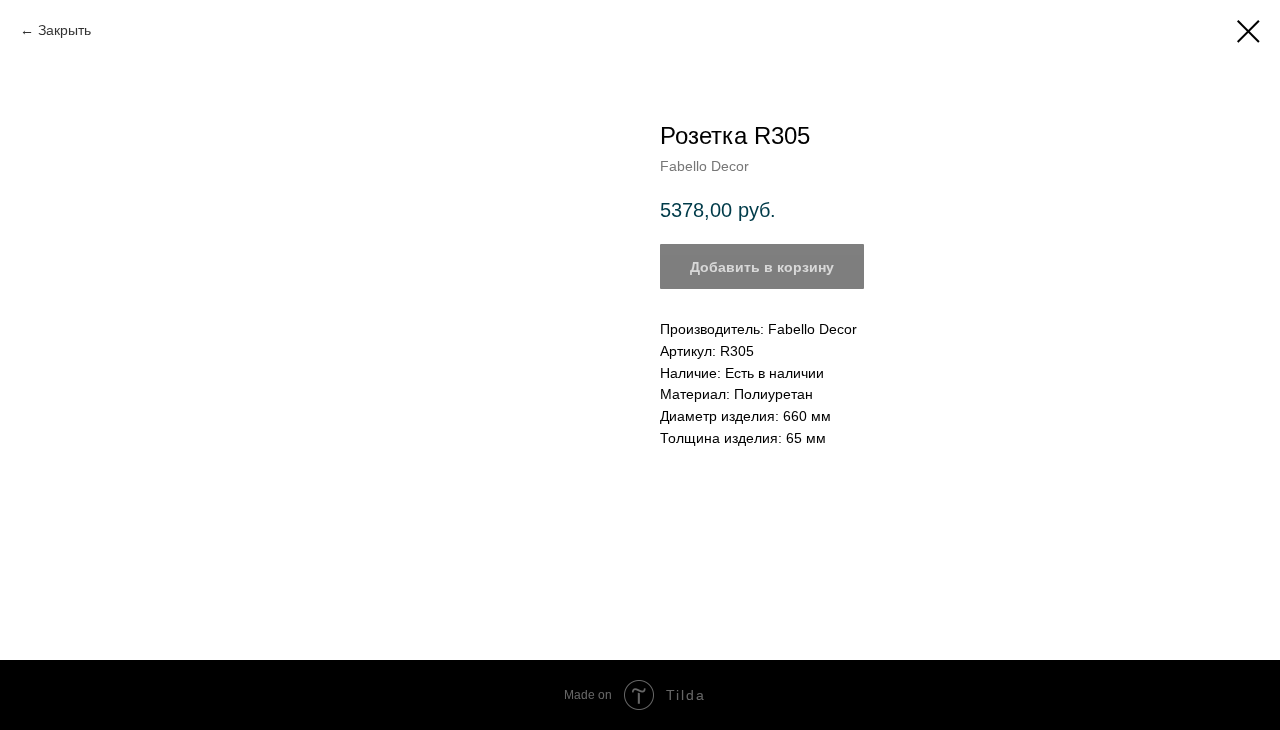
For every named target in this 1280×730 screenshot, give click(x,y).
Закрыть (64, 30)
